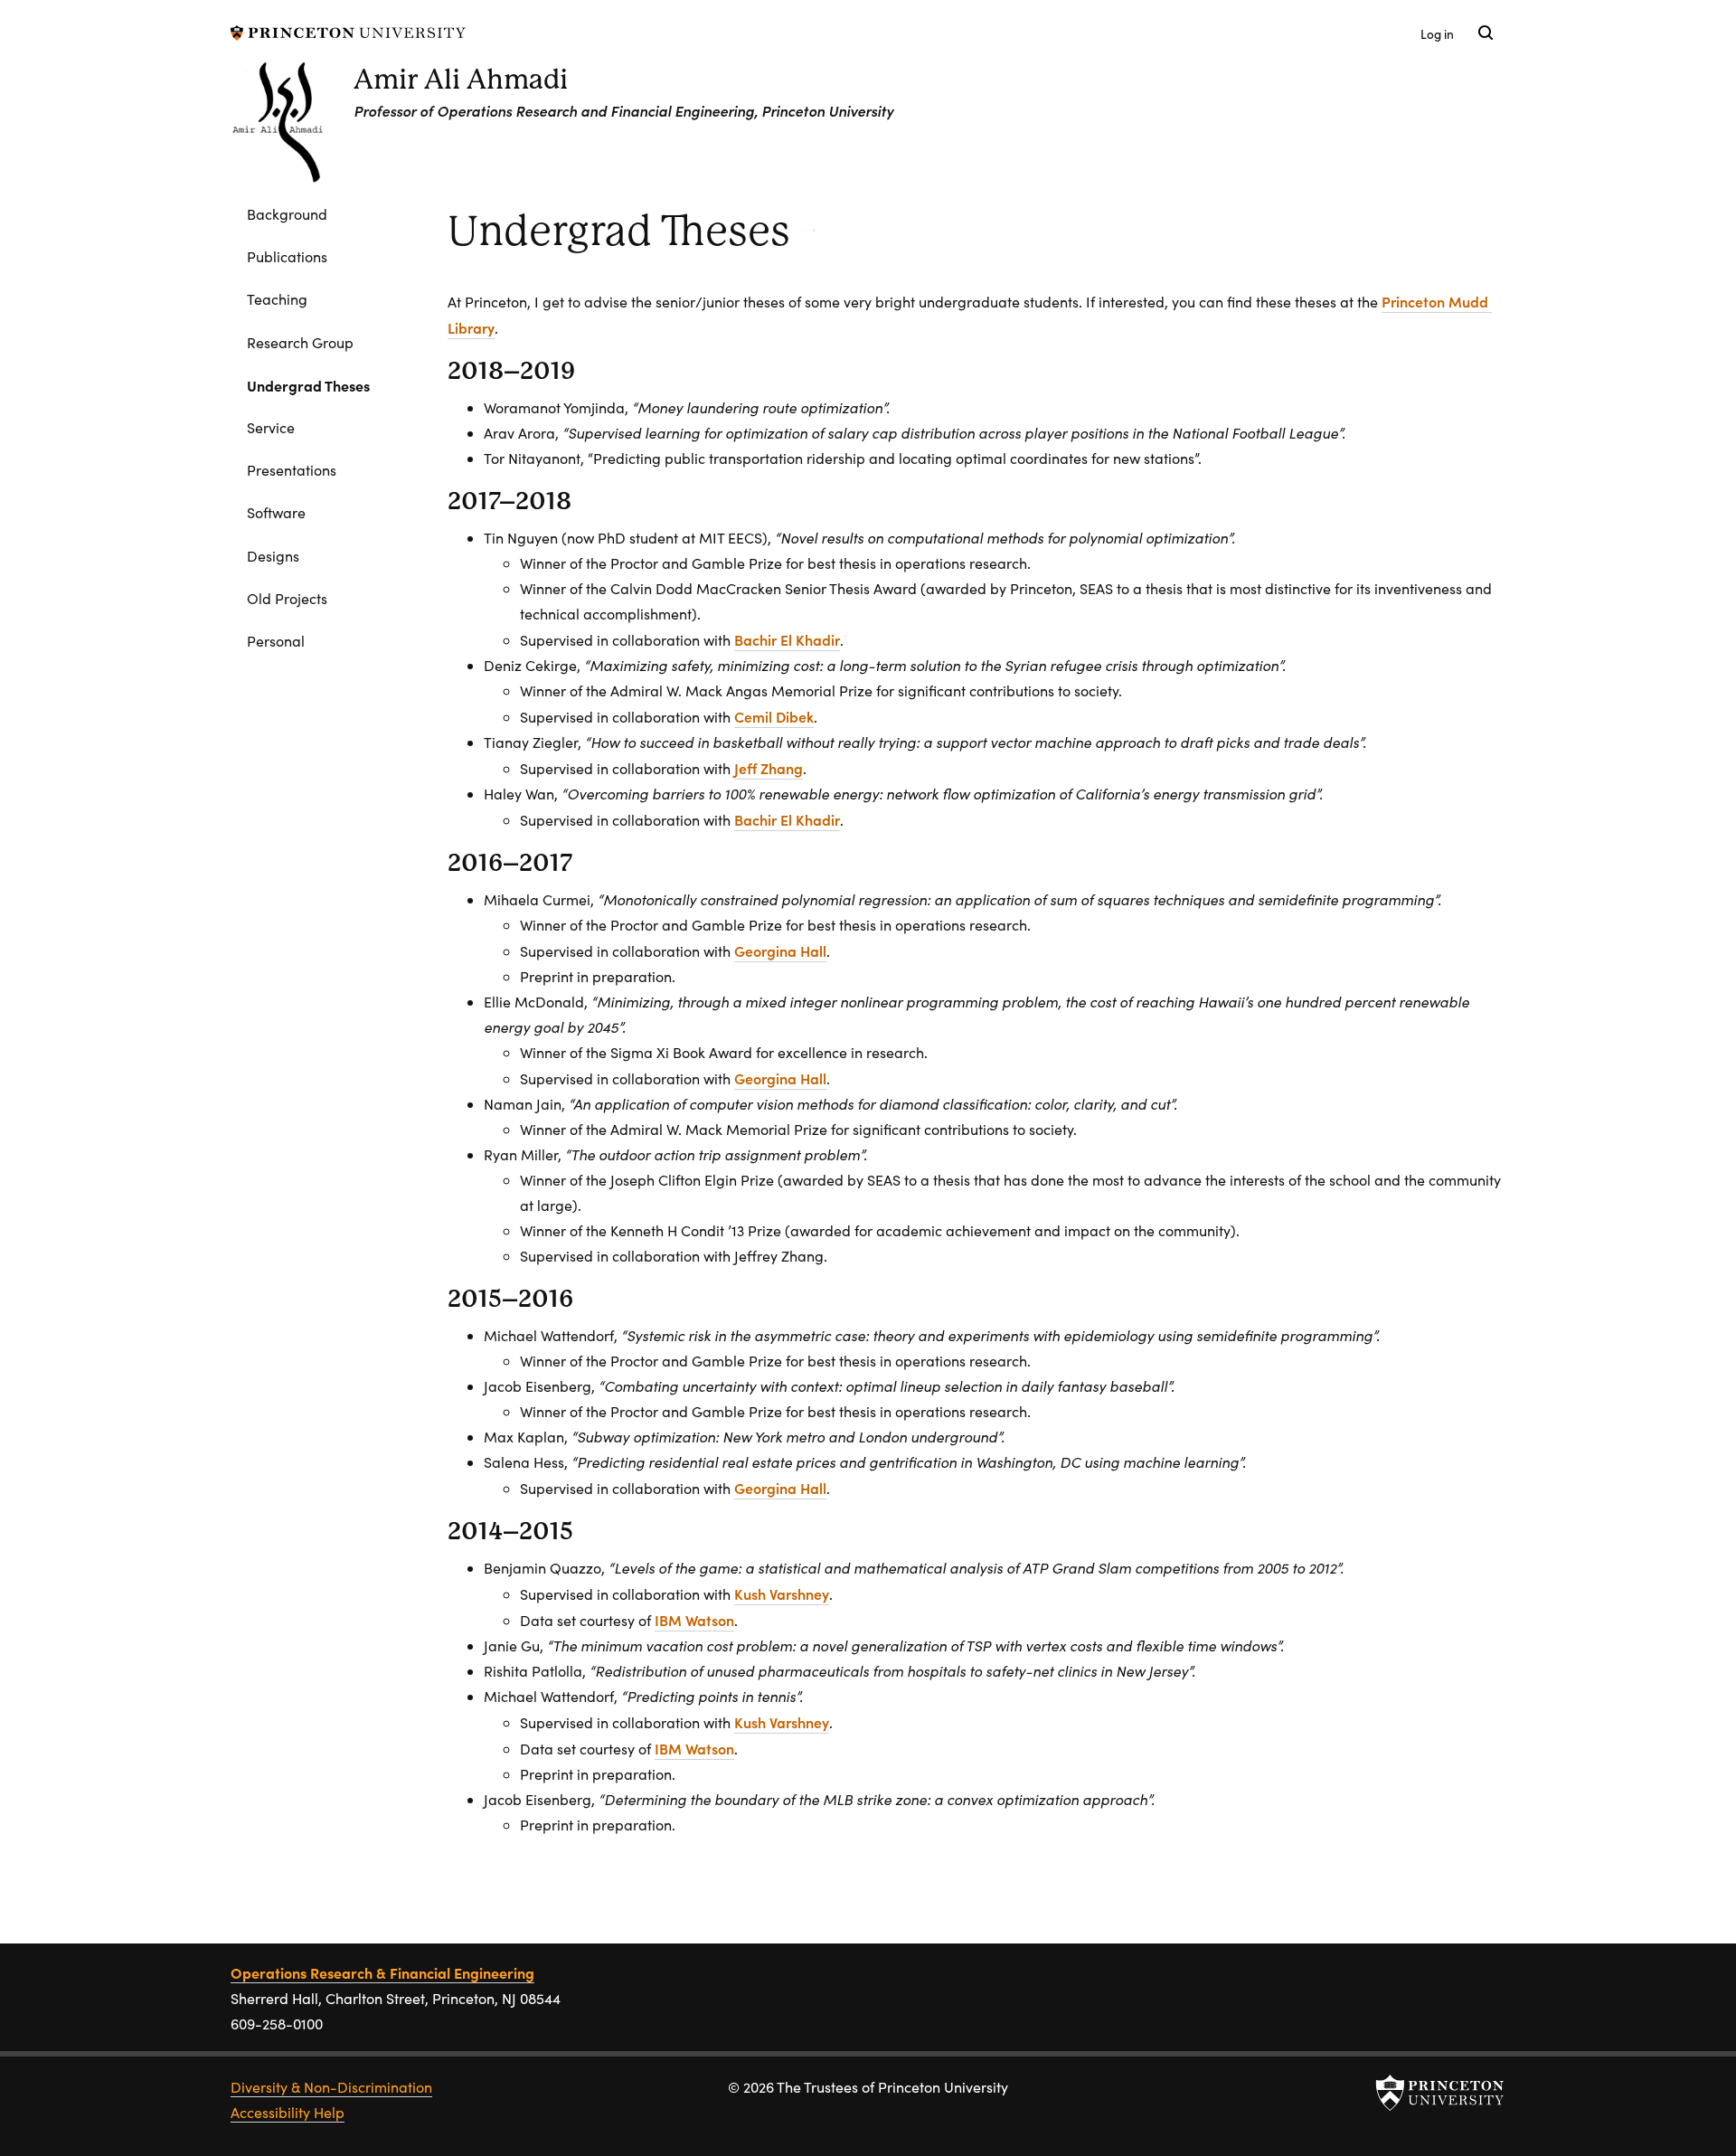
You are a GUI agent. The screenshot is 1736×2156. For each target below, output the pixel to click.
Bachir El (787, 639)
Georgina (780, 950)
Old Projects (287, 598)
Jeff (769, 768)
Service (271, 427)
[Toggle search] (1486, 33)
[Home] (292, 129)
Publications (287, 256)
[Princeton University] (348, 30)
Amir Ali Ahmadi (461, 79)
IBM (694, 1620)
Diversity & (331, 2087)
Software (276, 512)
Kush (782, 1593)
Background (287, 214)
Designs (273, 556)
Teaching (277, 299)
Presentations (292, 470)
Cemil (774, 716)
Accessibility (288, 2112)
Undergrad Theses (329, 385)
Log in (1437, 34)
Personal (276, 641)
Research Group (300, 342)
